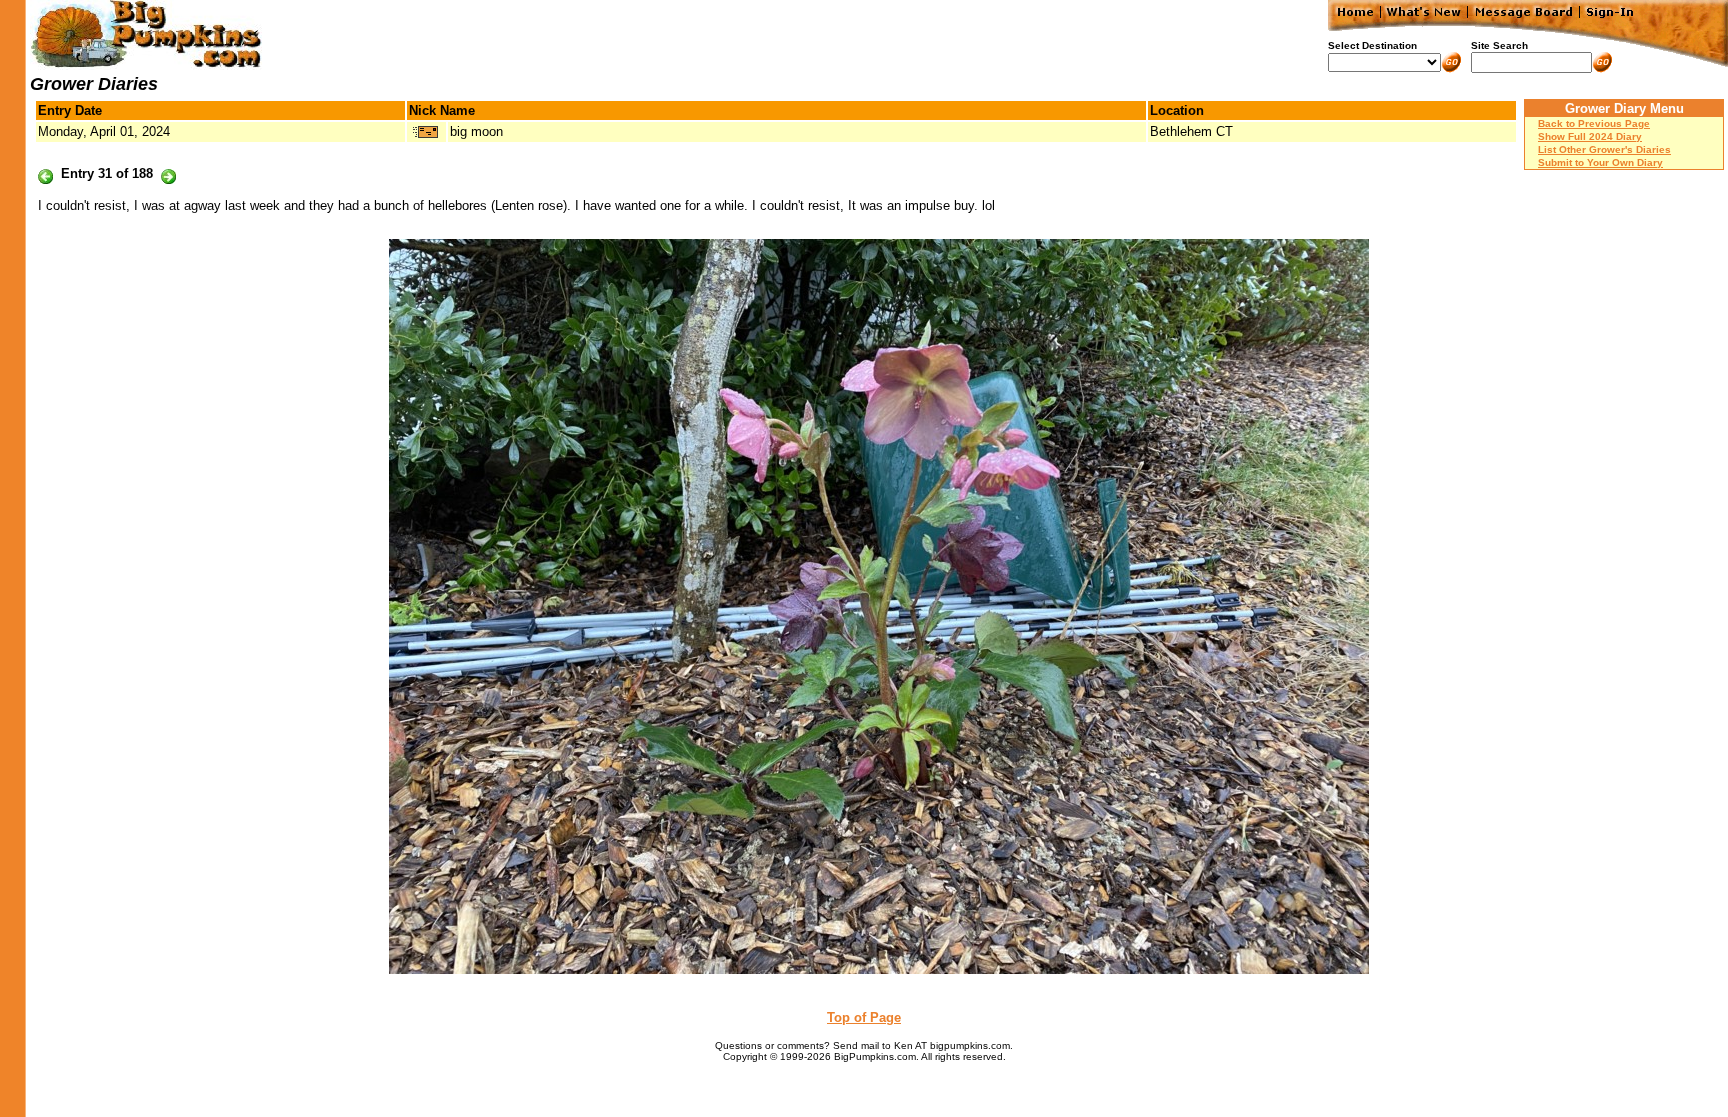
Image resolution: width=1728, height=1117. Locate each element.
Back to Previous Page (1594, 123)
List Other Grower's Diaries (1604, 149)
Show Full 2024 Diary (1590, 136)
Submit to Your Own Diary (1600, 162)
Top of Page (864, 1017)
